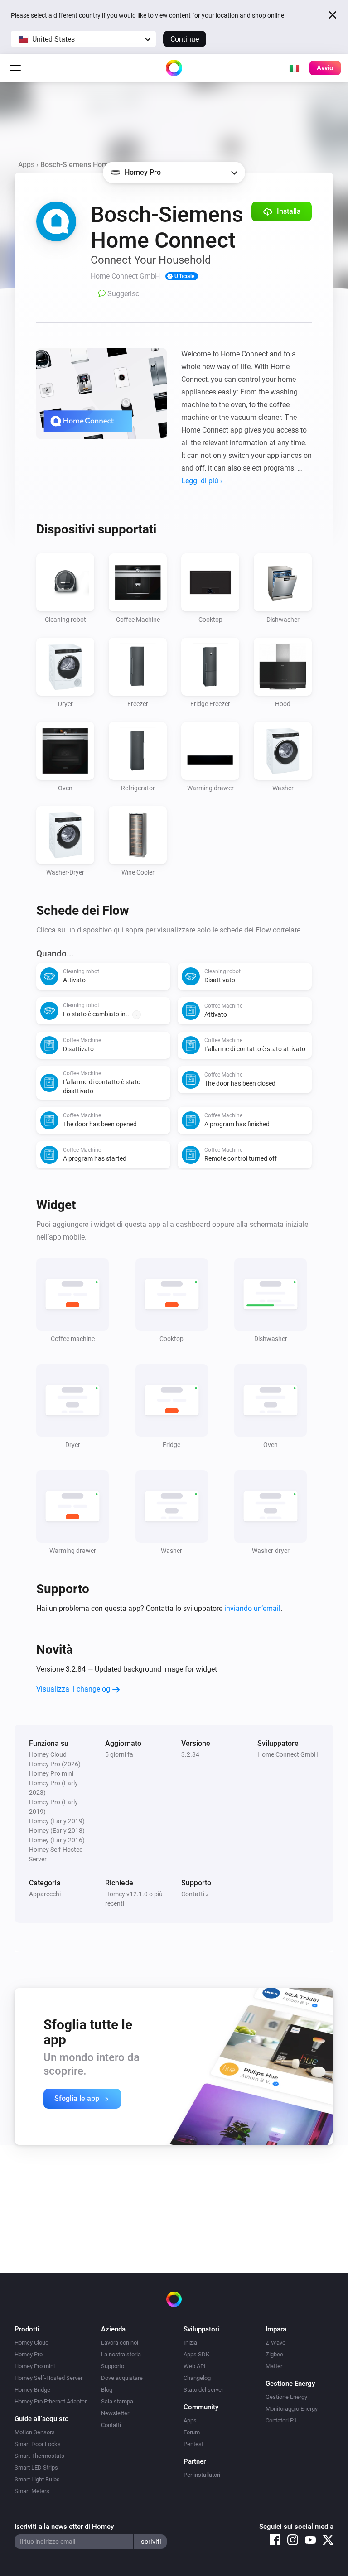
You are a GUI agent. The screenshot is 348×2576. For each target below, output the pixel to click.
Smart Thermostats (39, 2456)
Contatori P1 (281, 2420)
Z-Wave (275, 2343)
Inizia (190, 2343)
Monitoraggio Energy (292, 2409)
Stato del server (203, 2390)
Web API (195, 2366)
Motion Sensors (35, 2432)
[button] (83, 39)
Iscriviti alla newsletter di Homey (64, 2527)
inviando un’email (252, 1608)
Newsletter (115, 2413)
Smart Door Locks (38, 2444)
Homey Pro (29, 2354)
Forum (192, 2432)
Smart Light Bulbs (37, 2479)
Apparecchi (45, 1894)
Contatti (111, 2425)
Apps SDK (196, 2354)
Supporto (113, 2366)
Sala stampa (117, 2401)
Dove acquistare (122, 2378)
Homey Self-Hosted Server (48, 2378)
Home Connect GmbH (288, 1754)
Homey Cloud (31, 2343)
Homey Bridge (32, 2390)
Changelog (197, 2378)
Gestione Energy (286, 2397)
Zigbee (274, 2354)
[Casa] (174, 68)
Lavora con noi (120, 2343)
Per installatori (202, 2475)
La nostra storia (121, 2354)
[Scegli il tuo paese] (294, 68)
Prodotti (27, 2329)
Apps (26, 165)
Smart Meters (32, 2491)
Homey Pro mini (35, 2366)
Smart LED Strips (36, 2468)
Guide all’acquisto (42, 2419)
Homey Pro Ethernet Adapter (51, 2401)
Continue (185, 39)
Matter (274, 2366)
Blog (107, 2390)
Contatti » (195, 1894)
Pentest (193, 2444)
